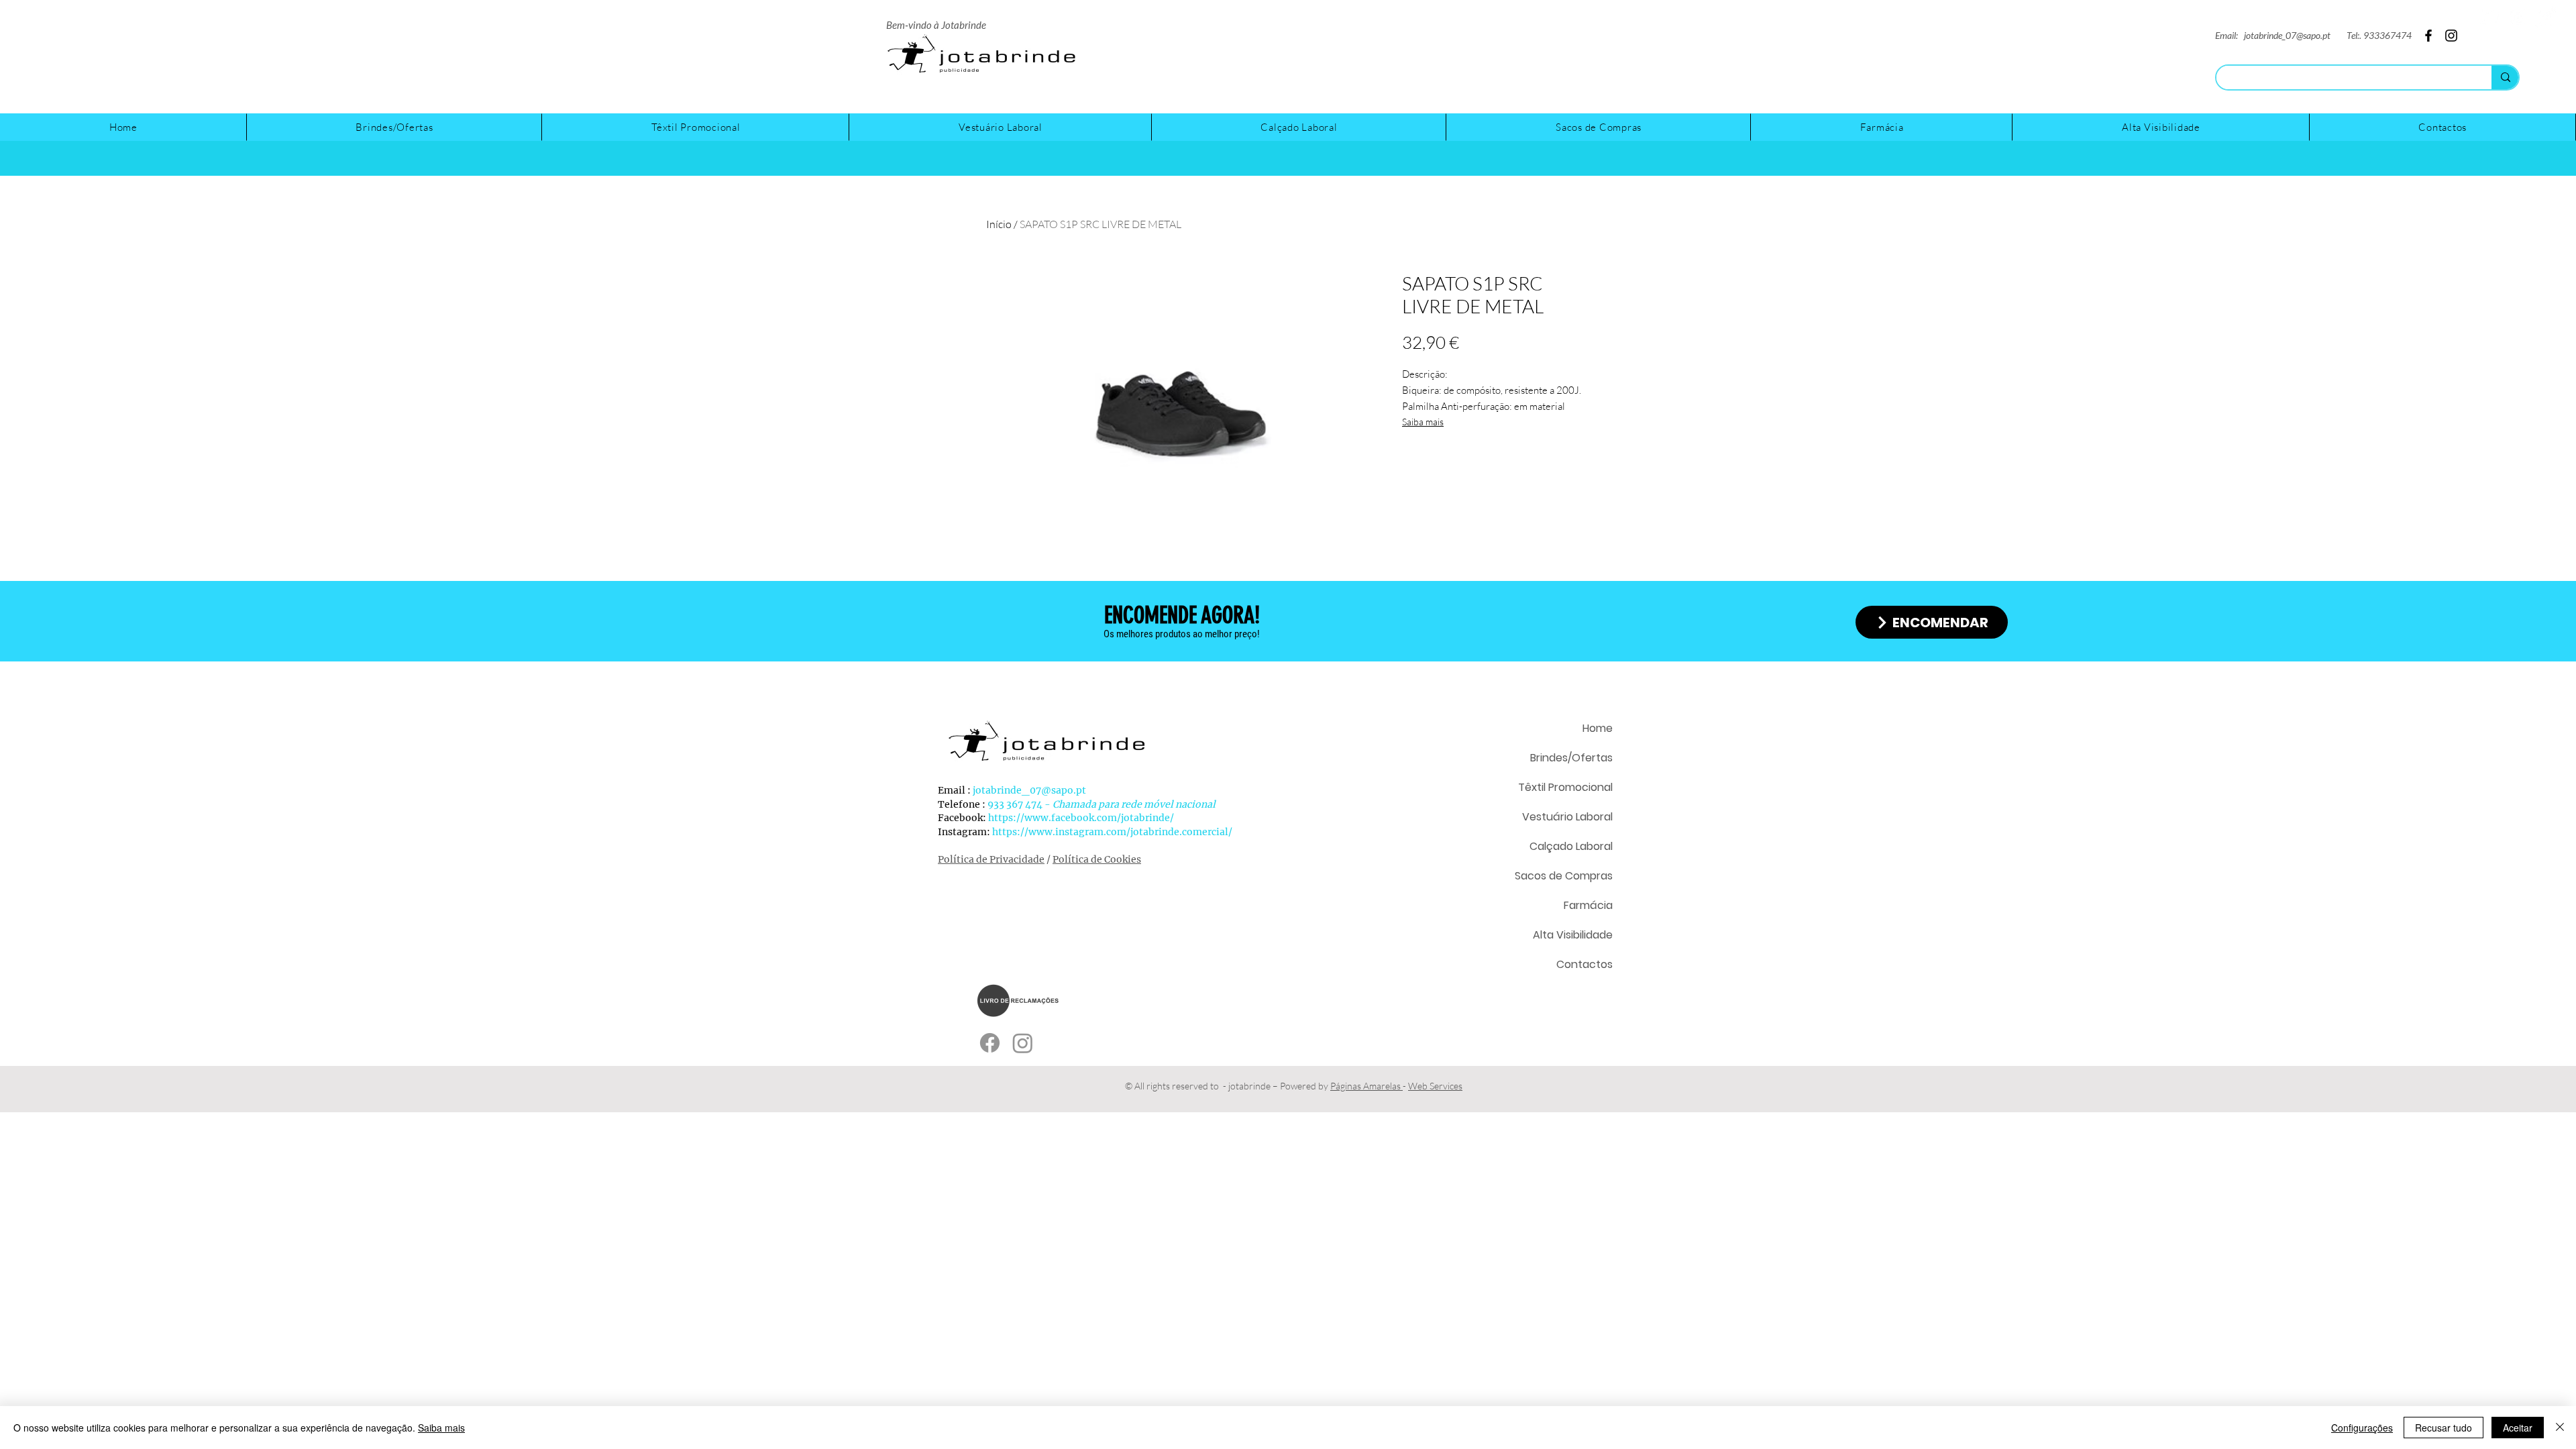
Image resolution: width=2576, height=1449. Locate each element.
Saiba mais (1423, 422)
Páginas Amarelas (1366, 1086)
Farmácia (1588, 905)
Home (1598, 728)
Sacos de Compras (1564, 876)
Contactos (1585, 964)
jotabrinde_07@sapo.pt (2287, 35)
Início (999, 224)
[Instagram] (2518, 17)
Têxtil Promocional (1565, 787)
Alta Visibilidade (1573, 935)
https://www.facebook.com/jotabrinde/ (1081, 818)
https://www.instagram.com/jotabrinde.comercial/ (1112, 832)
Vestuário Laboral (1567, 817)
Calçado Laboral (1571, 846)
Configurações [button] (2362, 1428)
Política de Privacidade (991, 859)
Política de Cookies (1097, 859)
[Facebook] (2545, 17)
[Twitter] (2490, 17)
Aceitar (2518, 1428)
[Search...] (2505, 77)
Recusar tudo (2444, 1428)
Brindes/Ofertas (1571, 758)
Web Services (1435, 1086)
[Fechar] (2560, 1428)
